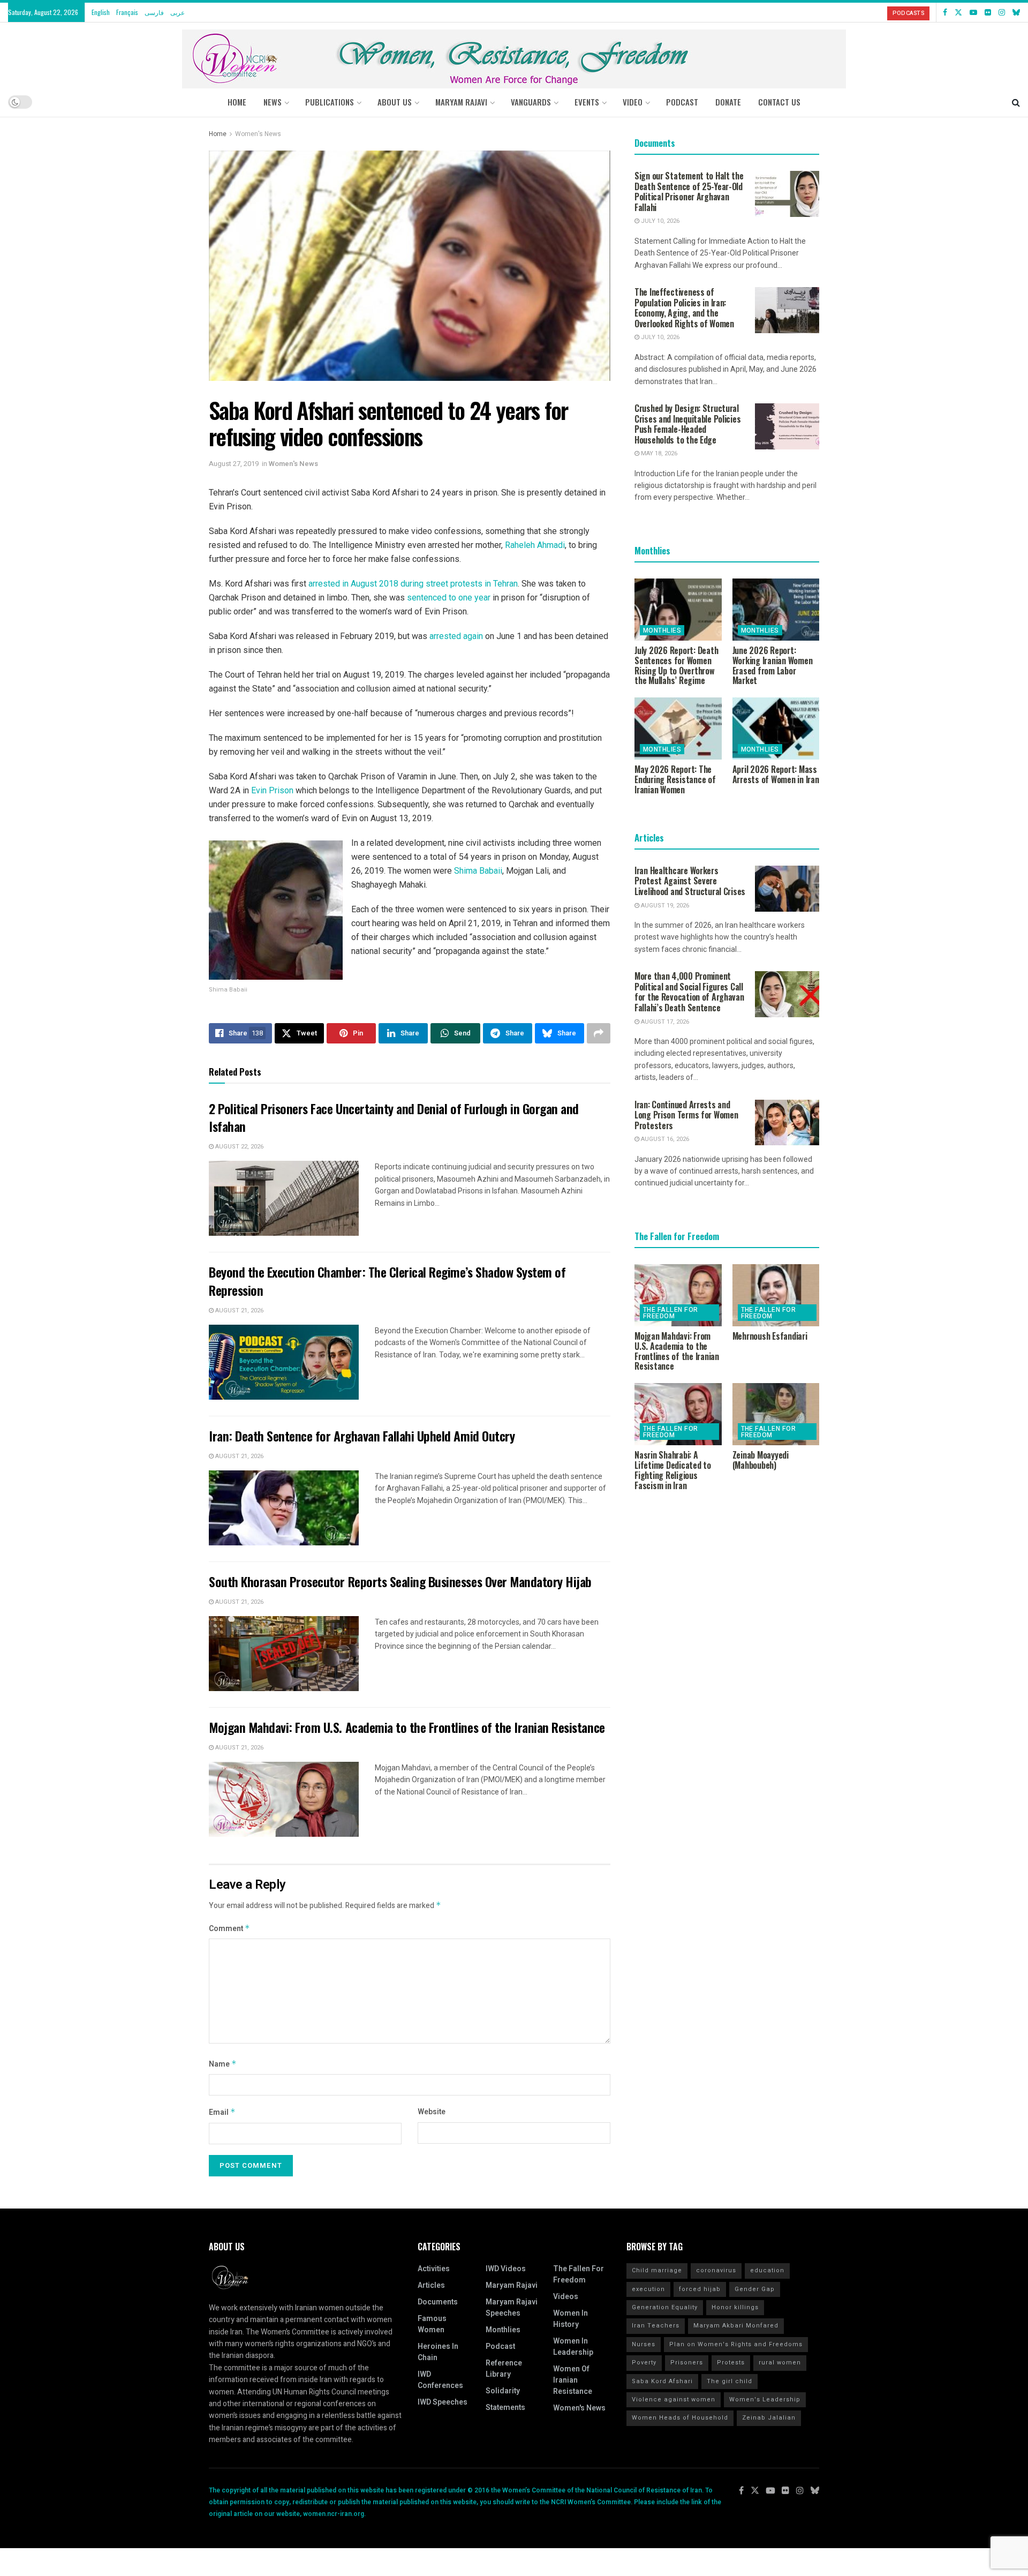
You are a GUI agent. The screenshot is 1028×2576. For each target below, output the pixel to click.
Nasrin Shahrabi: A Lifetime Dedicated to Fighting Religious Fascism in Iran (673, 1470)
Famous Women (432, 2324)
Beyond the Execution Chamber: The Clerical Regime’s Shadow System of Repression (387, 1281)
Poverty (644, 2363)
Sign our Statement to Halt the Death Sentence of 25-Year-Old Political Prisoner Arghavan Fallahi (689, 191)
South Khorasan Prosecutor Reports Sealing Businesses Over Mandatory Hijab (400, 1581)
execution (648, 2289)
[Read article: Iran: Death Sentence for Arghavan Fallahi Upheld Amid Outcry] (284, 1508)
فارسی (154, 12)
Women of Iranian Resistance (573, 2380)
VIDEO (633, 102)
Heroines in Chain (438, 2352)
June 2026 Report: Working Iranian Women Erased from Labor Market (773, 665)
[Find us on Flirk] (988, 12)
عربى (177, 12)
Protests (731, 2363)
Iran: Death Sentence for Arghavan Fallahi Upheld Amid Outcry (362, 1436)
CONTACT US (779, 102)
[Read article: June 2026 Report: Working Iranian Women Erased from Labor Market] (776, 610)
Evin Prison (272, 790)
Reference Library (504, 2369)
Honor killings (735, 2307)
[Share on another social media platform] (599, 1033)
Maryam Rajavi (512, 2285)
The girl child (730, 2381)
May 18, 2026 (658, 453)
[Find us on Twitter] (958, 12)
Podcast (500, 2346)
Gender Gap (755, 2289)
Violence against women (674, 2399)
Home (237, 102)
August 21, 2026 (239, 1310)
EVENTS (587, 102)
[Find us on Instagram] (1002, 12)
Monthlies (662, 630)
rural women (780, 2363)
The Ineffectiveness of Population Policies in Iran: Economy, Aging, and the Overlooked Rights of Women (684, 308)
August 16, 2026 (664, 1139)
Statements (505, 2408)
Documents (438, 2302)
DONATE (728, 102)
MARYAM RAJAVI (461, 102)
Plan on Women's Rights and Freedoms (736, 2344)
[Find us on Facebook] (945, 12)
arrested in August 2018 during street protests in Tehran (413, 584)
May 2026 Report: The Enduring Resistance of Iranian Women (675, 779)
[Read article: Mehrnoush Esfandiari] (776, 1295)
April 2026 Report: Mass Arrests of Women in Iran (776, 774)
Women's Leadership (765, 2399)
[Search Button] (1016, 102)
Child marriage (657, 2270)
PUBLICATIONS (330, 102)
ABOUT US (395, 102)
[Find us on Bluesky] (1016, 12)
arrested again (456, 636)
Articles (431, 2285)
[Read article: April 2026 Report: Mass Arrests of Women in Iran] (776, 729)
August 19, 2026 (664, 906)
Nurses (644, 2344)
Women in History (570, 2319)
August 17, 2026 (664, 1022)
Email (222, 2112)
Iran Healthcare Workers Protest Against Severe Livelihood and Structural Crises (690, 881)
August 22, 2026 (239, 1147)
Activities (434, 2269)
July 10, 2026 (659, 221)
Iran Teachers (656, 2326)
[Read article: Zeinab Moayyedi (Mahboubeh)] (776, 1414)
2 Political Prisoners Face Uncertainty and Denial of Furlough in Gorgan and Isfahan (394, 1117)
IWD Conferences (440, 2380)
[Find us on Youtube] (973, 12)
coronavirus (716, 2270)
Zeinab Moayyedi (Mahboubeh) (761, 1460)
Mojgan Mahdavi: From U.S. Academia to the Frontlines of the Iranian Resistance (407, 1727)
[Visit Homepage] (514, 55)
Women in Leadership (573, 2347)
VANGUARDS (531, 102)
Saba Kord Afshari (662, 2381)
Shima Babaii (478, 871)
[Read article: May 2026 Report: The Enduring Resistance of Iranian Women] (678, 729)
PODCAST (682, 102)
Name (223, 2064)
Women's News (258, 134)
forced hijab (700, 2289)
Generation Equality (665, 2307)
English (101, 12)
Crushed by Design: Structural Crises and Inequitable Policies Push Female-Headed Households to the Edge (687, 424)
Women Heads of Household (680, 2418)
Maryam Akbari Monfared (736, 2326)
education (767, 2270)
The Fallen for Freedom (671, 1313)
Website (432, 2112)
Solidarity (503, 2391)
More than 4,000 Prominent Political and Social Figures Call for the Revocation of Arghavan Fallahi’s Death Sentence (689, 992)
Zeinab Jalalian (769, 2418)
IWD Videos (506, 2269)
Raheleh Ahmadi (535, 545)
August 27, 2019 (234, 464)
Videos (566, 2297)
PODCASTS (908, 13)
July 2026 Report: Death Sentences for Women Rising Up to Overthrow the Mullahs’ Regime (676, 665)
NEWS (273, 102)
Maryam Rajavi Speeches (512, 2308)
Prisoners (687, 2363)
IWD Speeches (443, 2402)
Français (127, 12)
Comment (229, 1929)
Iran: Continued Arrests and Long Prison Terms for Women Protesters (686, 1115)
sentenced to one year (449, 598)
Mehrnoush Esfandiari (770, 1336)
